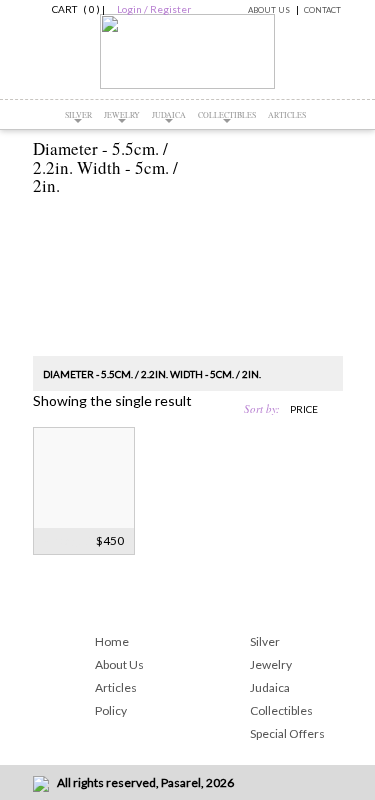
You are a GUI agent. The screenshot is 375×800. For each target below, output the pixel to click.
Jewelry (122, 115)
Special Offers (287, 733)
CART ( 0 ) (73, 9)
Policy (111, 710)
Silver (78, 115)
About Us (269, 10)
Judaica (169, 115)
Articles (287, 115)
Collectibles (227, 115)
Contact (322, 10)
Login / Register (154, 9)
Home (112, 641)
